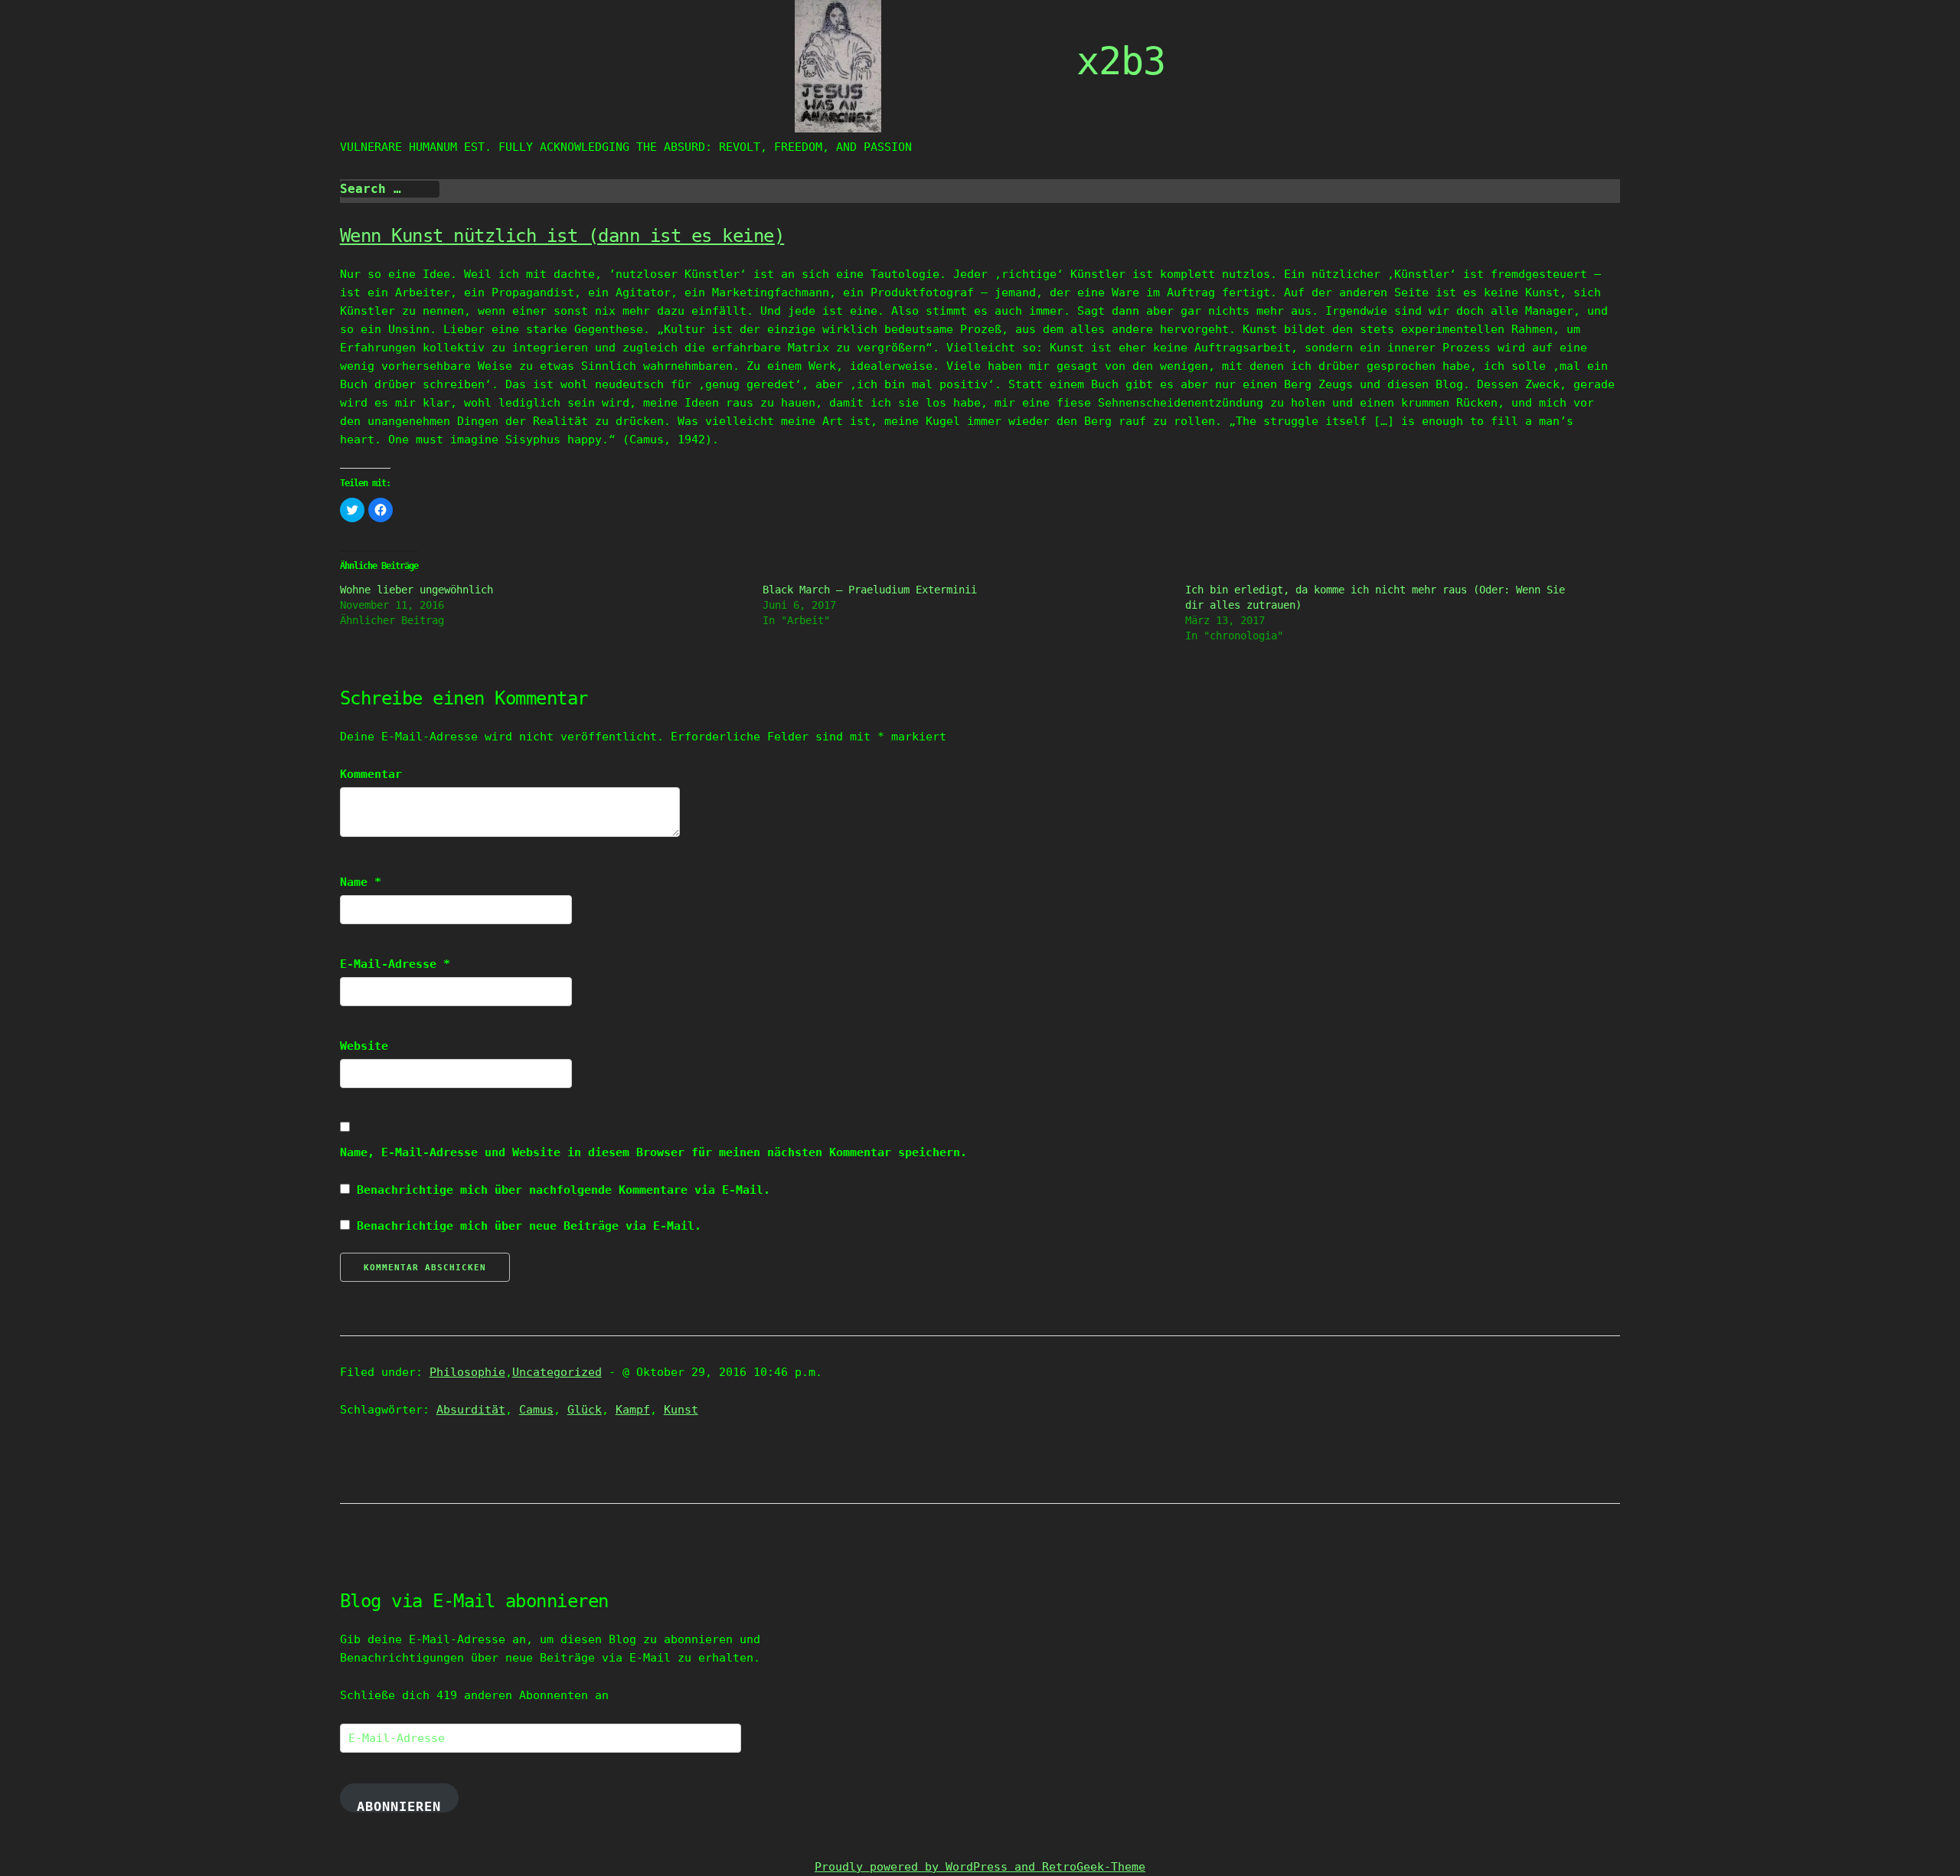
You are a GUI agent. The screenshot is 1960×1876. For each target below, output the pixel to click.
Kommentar (371, 774)
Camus (536, 1410)
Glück (585, 1410)
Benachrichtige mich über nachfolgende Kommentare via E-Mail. (563, 1190)
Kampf (633, 1410)
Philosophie (467, 1372)
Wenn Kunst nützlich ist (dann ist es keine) (562, 236)
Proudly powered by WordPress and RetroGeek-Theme (980, 1867)
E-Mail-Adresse (395, 964)
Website (364, 1046)
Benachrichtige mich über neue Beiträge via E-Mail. (529, 1226)
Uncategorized (557, 1372)
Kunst (681, 1410)
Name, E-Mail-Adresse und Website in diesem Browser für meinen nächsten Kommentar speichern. (653, 1152)
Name (361, 882)
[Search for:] (390, 189)
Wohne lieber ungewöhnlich (416, 590)
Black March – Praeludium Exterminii (870, 590)
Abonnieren (399, 1806)
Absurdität (471, 1410)
